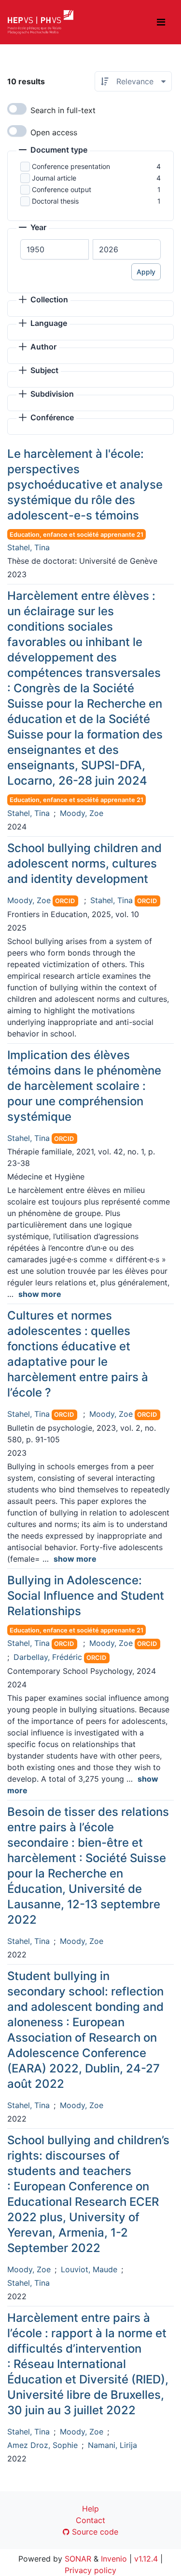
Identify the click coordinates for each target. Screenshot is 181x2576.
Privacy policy (90, 2570)
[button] (53, 151)
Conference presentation (71, 166)
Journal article (54, 178)
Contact (90, 2520)
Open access (54, 132)
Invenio (114, 2559)
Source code (94, 2532)
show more (40, 1294)
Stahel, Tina (28, 547)
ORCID (65, 901)
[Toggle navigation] (161, 22)
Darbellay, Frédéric (48, 1657)
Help (90, 2509)
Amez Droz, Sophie (42, 2445)
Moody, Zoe (82, 813)
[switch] (17, 109)
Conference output (62, 189)
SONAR (78, 2559)
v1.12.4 (146, 2559)
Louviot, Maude (89, 2269)
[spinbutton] (55, 249)
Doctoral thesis (55, 201)
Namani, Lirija (112, 2445)
